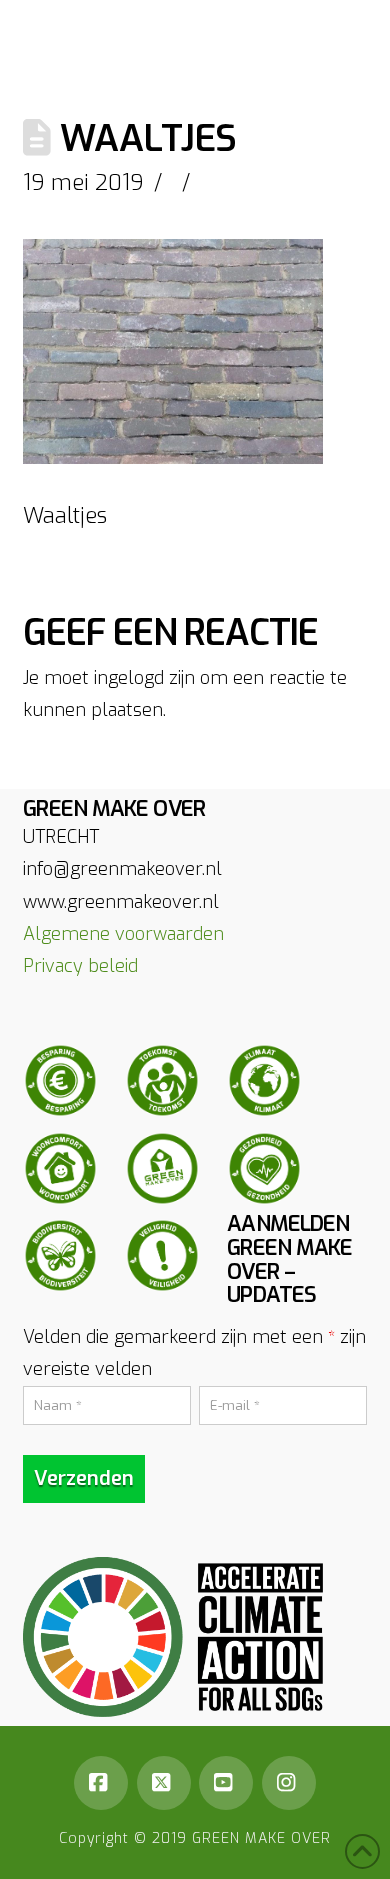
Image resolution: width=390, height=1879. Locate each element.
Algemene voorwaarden (123, 934)
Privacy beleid (80, 966)
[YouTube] (226, 1783)
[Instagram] (289, 1783)
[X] (164, 1783)
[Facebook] (101, 1783)
